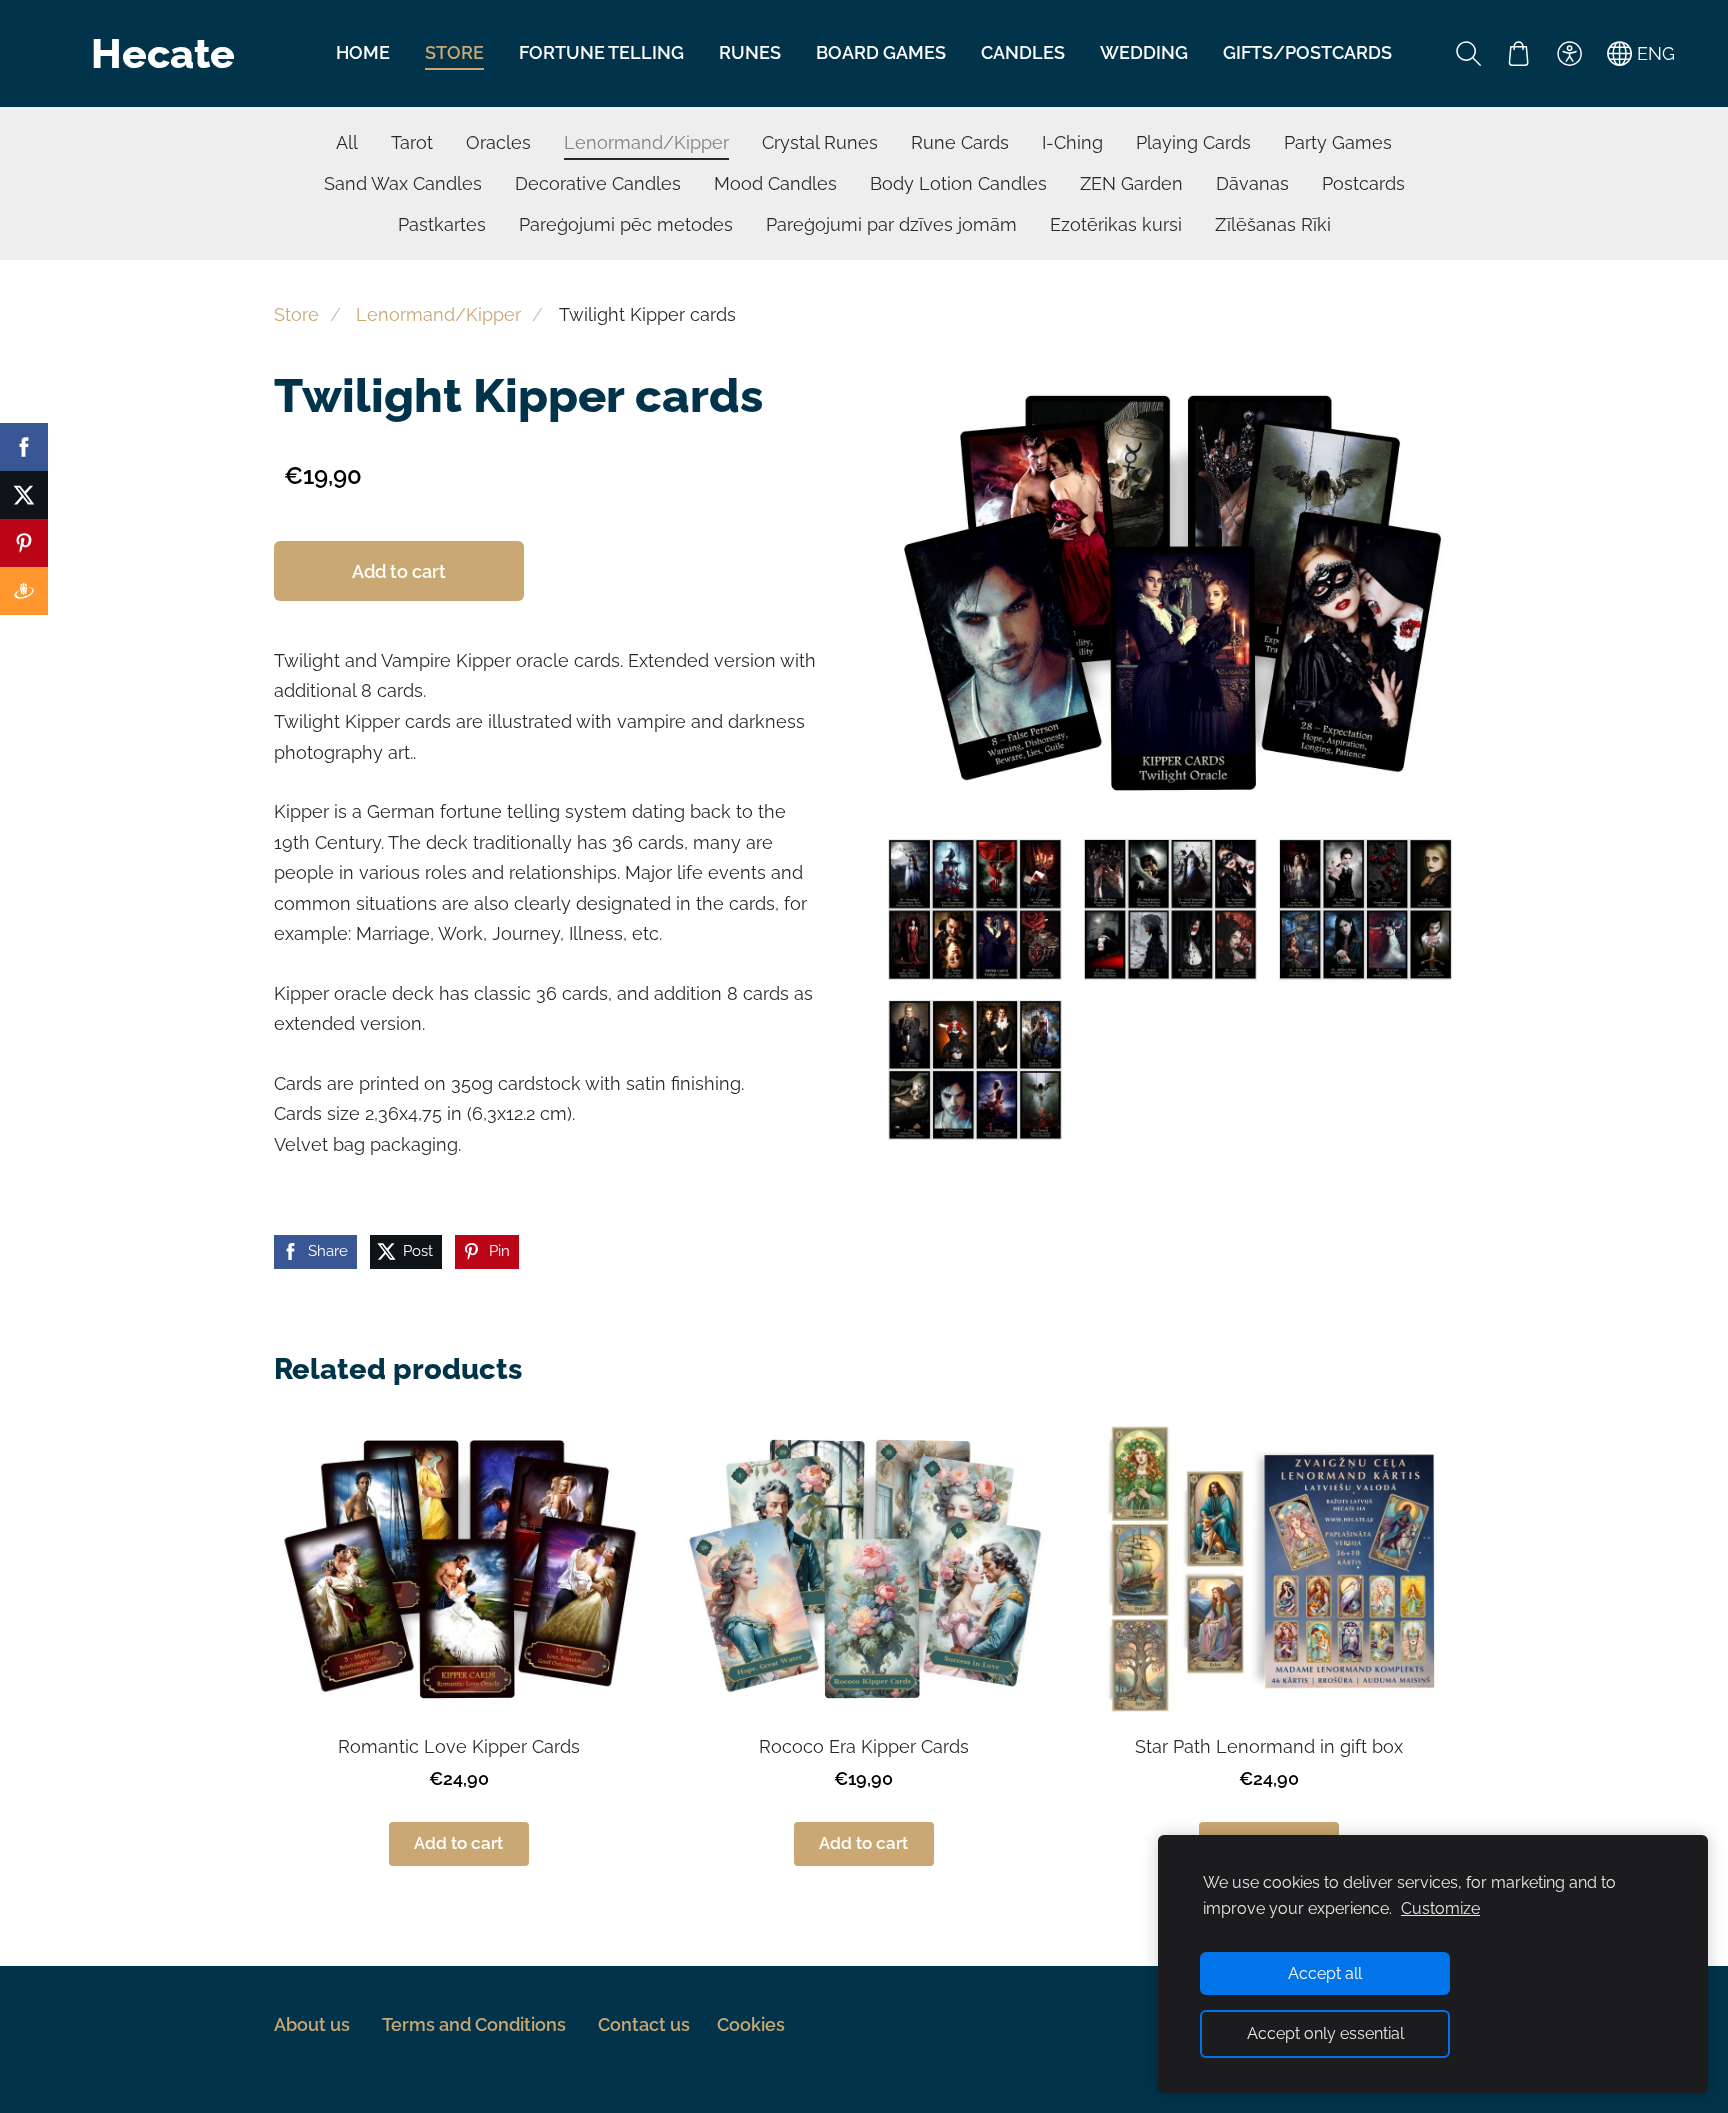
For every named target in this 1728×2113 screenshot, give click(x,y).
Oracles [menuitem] (498, 142)
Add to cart (399, 571)
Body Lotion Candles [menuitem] (958, 183)
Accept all (1325, 1973)
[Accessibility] (1569, 53)
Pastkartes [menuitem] (442, 224)
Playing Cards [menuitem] (1193, 142)
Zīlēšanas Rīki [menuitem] (1273, 224)
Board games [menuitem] (881, 52)
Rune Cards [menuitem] (960, 142)
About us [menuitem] (312, 2024)
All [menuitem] (347, 142)
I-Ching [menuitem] (1072, 142)
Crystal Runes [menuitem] (820, 142)
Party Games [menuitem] (1338, 142)
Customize (1440, 1908)
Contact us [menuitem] (644, 2024)
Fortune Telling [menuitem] (601, 52)
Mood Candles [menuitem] (775, 183)
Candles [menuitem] (1023, 52)
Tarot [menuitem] (412, 142)
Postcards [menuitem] (1363, 183)
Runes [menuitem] (750, 52)
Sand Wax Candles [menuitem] (403, 183)
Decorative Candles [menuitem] (598, 183)
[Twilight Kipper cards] (975, 909)
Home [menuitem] (363, 52)
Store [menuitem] (454, 52)
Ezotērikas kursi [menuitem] (1116, 224)
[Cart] (1519, 53)
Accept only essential (1325, 2033)
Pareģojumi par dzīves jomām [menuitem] (891, 224)
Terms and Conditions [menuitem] (474, 2024)
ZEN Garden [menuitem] (1131, 183)
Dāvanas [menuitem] (1252, 183)
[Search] (1469, 53)
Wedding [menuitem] (1144, 52)
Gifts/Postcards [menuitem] (1307, 52)
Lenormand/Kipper (438, 314)
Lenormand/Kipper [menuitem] (646, 142)
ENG (1653, 53)
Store (296, 314)
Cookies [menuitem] (751, 2024)
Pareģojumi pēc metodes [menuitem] (626, 224)
